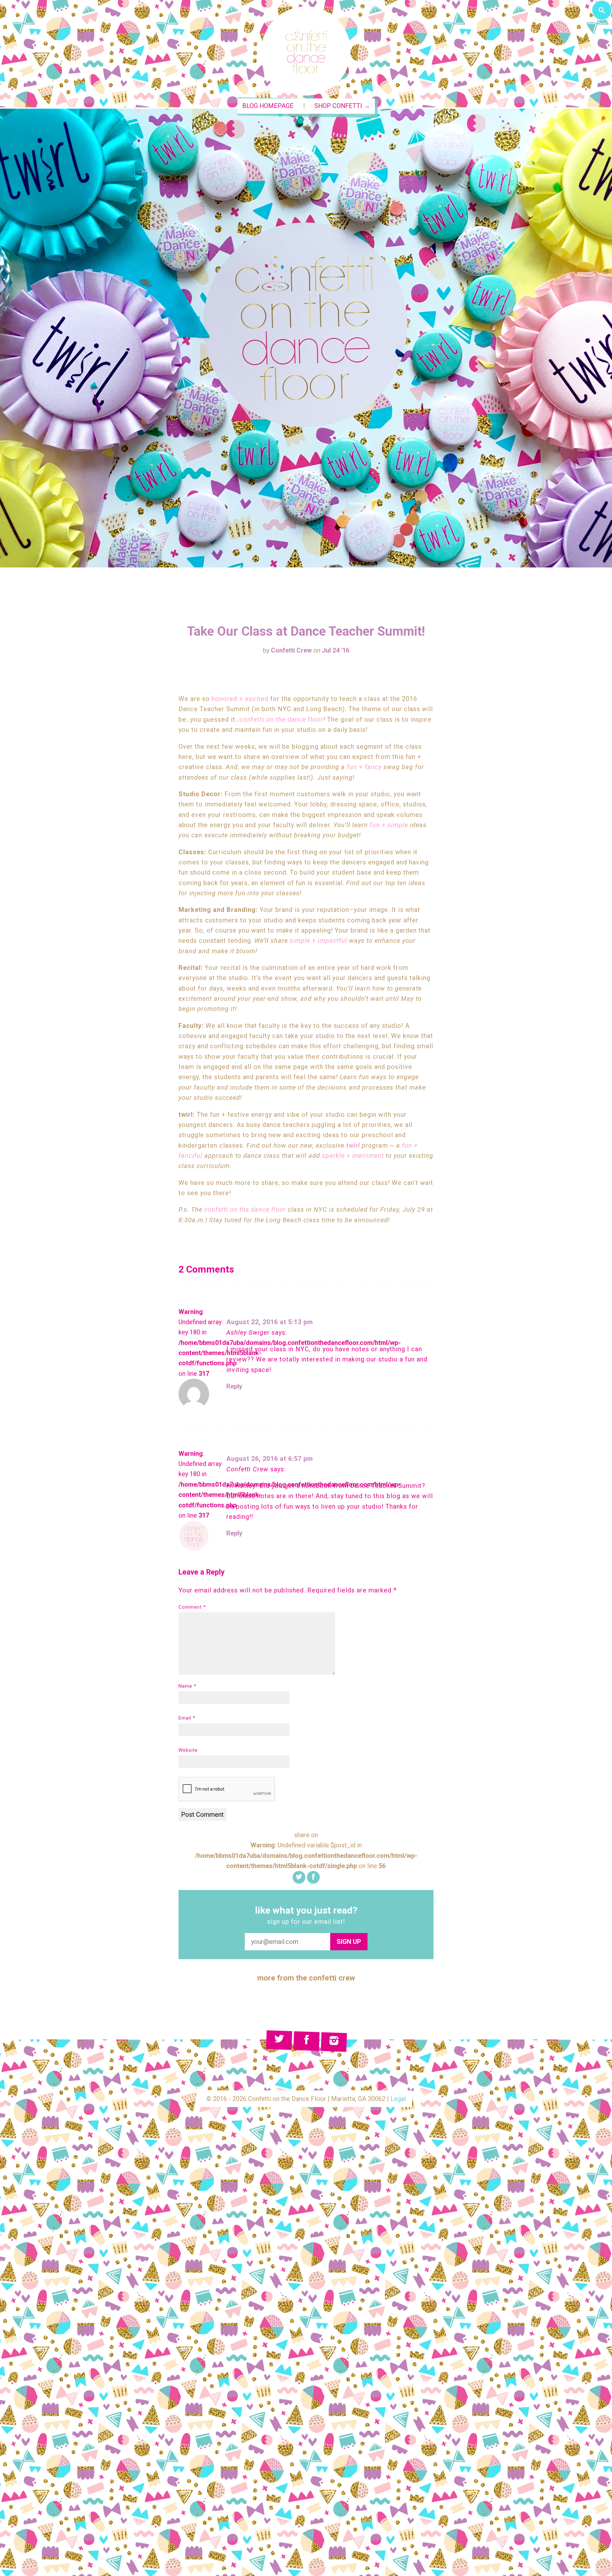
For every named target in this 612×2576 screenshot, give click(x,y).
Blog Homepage (268, 106)
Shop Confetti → (342, 106)
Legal (398, 2099)
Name (187, 1686)
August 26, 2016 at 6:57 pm (270, 1459)
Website (188, 1750)
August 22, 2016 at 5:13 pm (270, 1322)
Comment (192, 1607)
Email (187, 1718)
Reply (234, 1386)
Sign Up (349, 1942)
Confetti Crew (291, 650)
